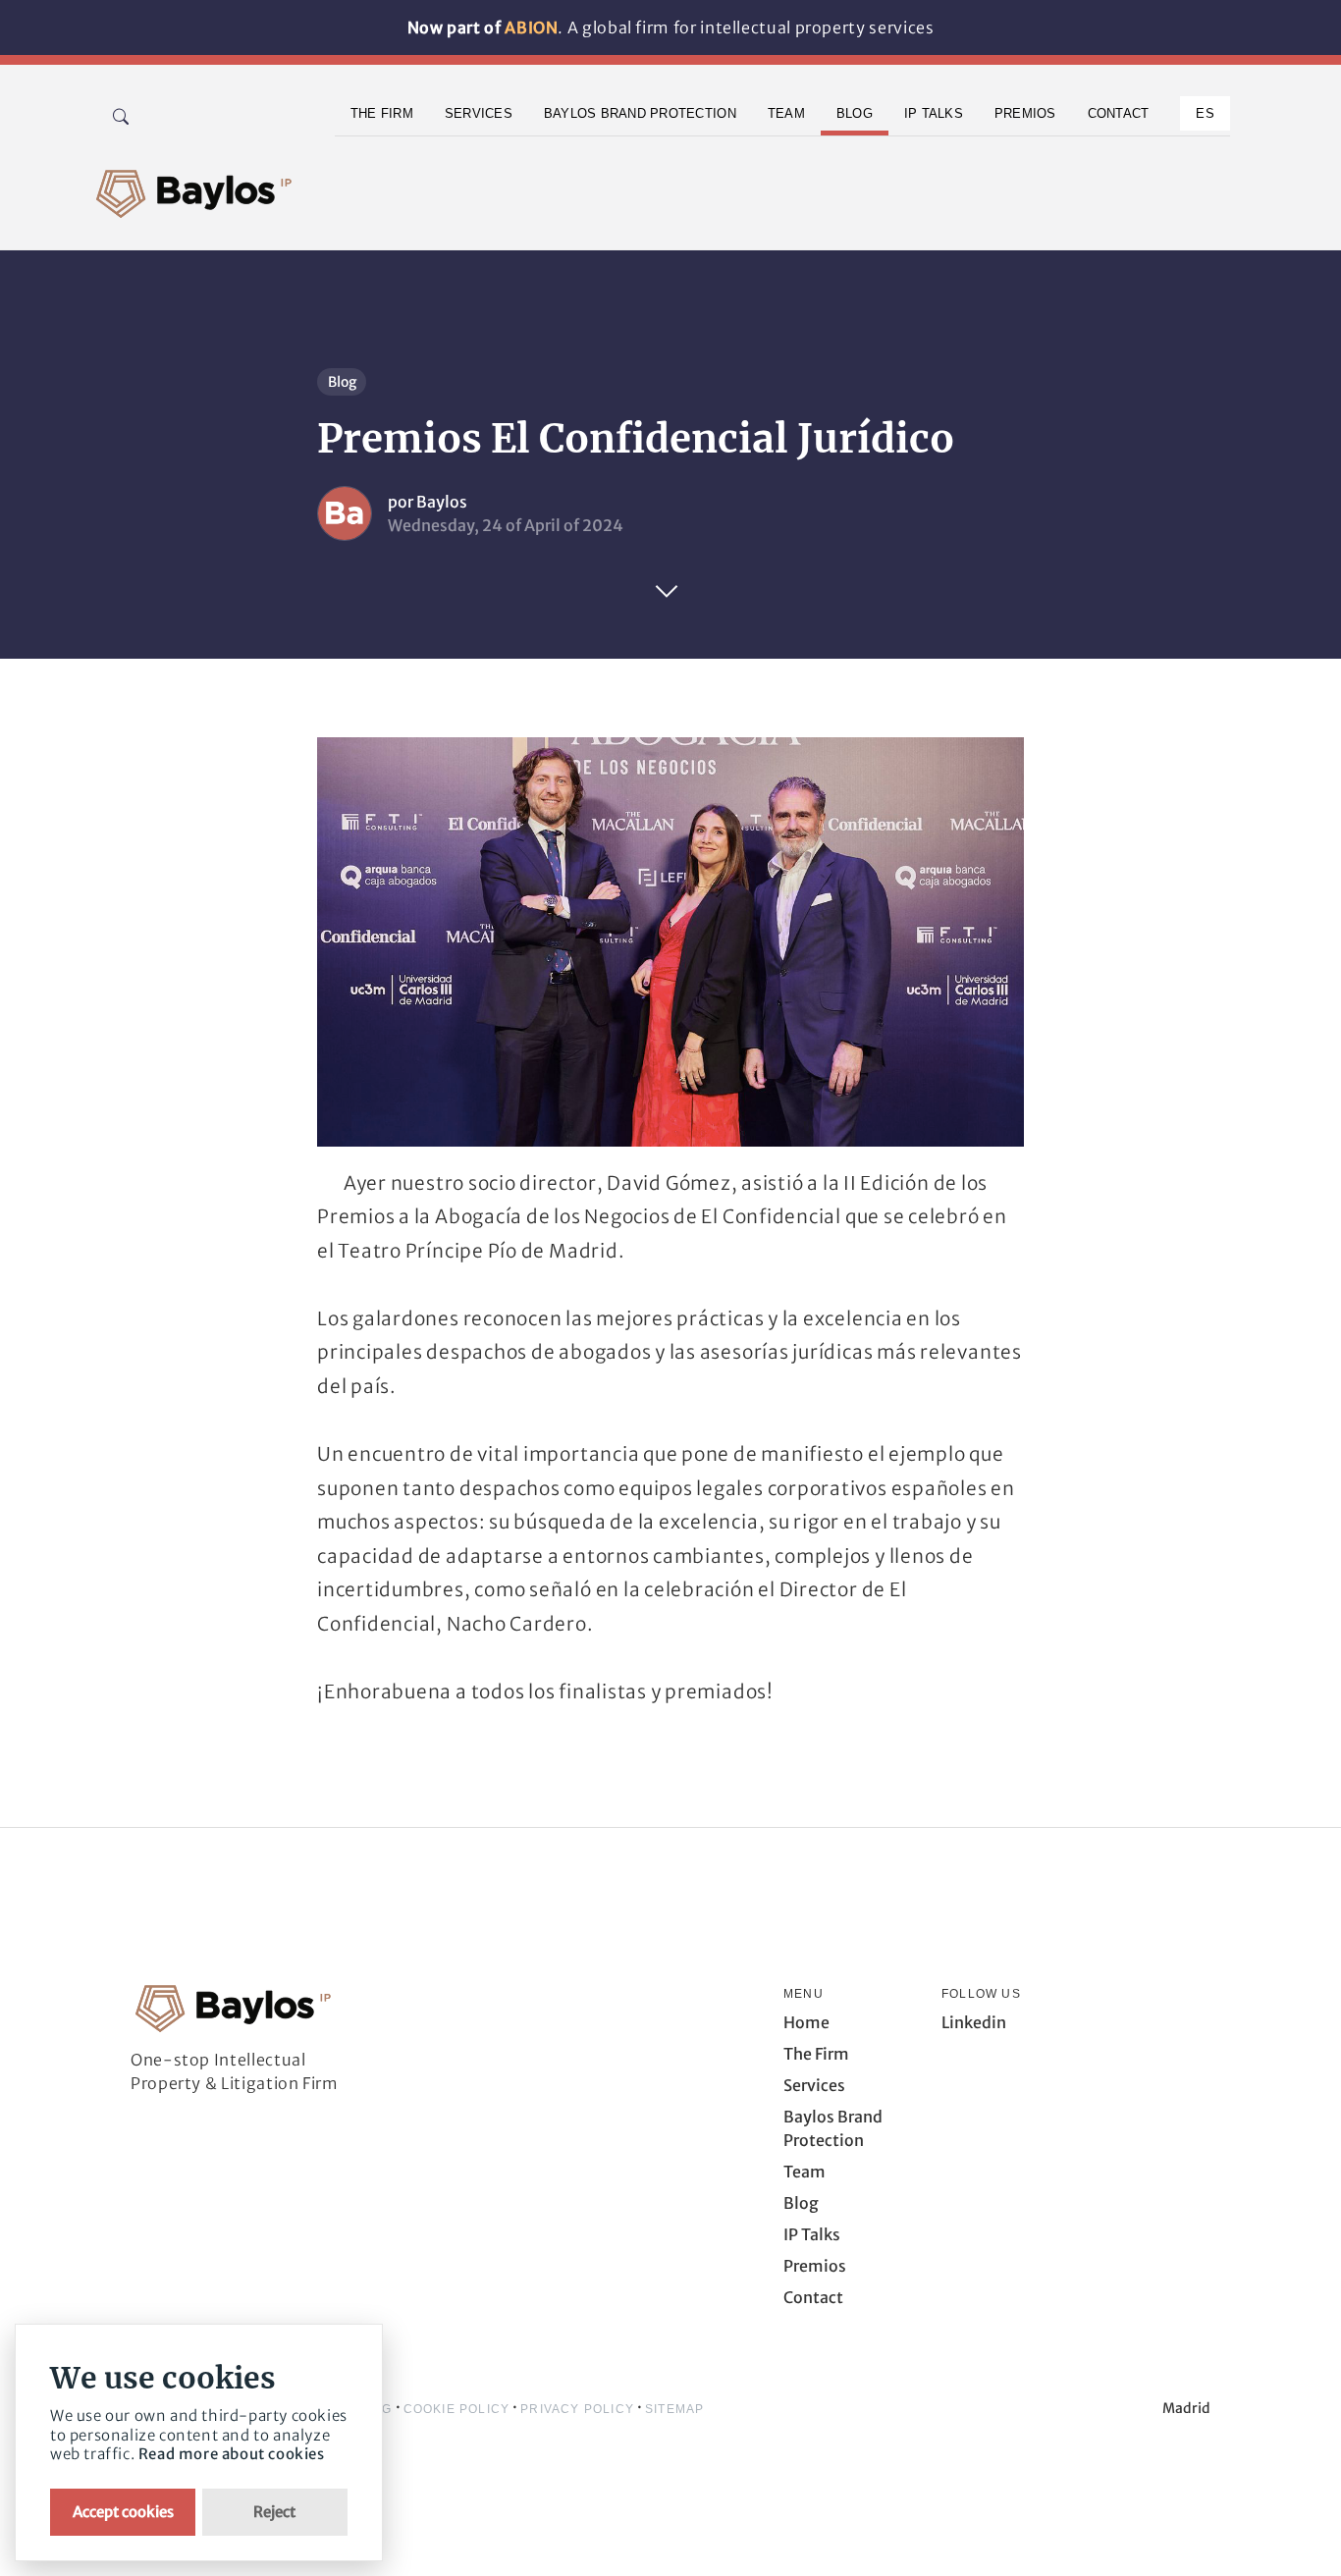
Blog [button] (855, 113)
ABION (531, 27)
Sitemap (674, 2409)
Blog (342, 382)
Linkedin (974, 2022)
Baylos (442, 502)
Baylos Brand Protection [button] (640, 113)
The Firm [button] (382, 113)
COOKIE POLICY (457, 2409)
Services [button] (479, 113)
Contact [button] (1119, 113)
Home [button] (806, 2022)
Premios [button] (1025, 113)
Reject (274, 2512)
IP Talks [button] (934, 113)
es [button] (1205, 113)
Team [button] (786, 113)
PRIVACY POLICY (577, 2409)
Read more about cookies (232, 2454)
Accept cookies (123, 2512)
